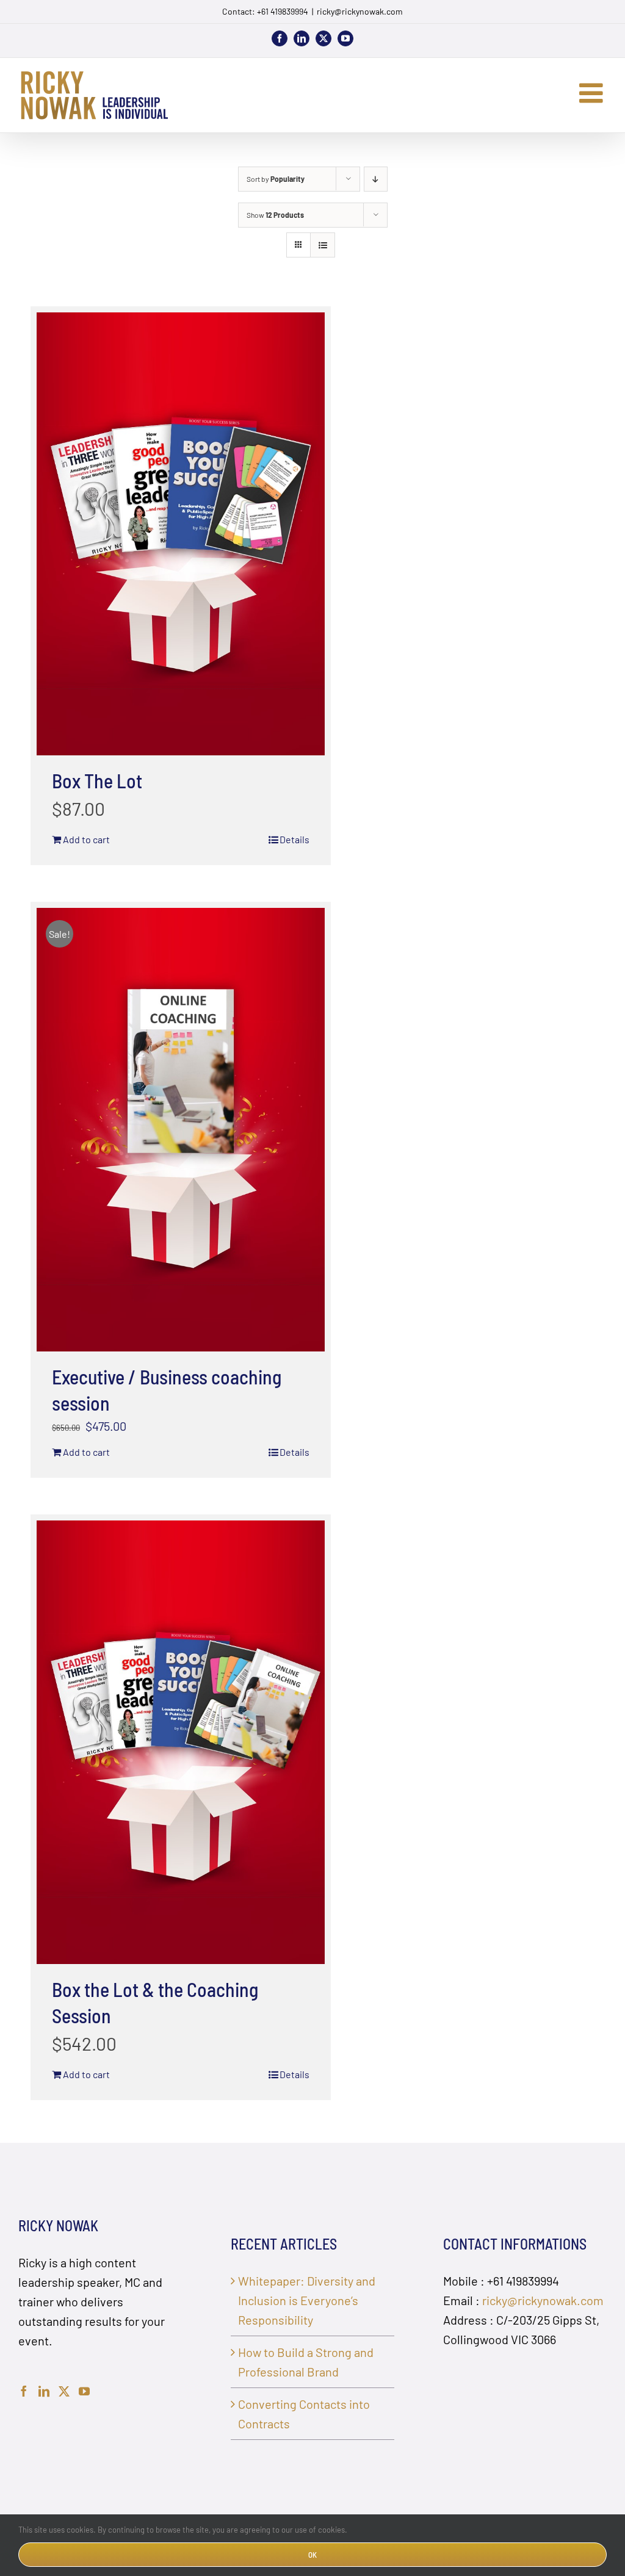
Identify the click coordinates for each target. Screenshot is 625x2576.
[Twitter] (64, 2391)
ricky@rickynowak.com (360, 11)
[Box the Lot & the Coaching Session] (181, 1742)
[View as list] (323, 245)
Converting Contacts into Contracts (304, 2414)
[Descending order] (376, 179)
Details (294, 839)
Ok (312, 2555)
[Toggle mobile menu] (593, 93)
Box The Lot (97, 780)
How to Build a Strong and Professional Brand (306, 2362)
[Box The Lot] (181, 534)
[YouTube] (84, 2391)
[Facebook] (24, 2391)
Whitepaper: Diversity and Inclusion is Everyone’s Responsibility (307, 2300)
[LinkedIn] (44, 2391)
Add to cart (86, 839)
